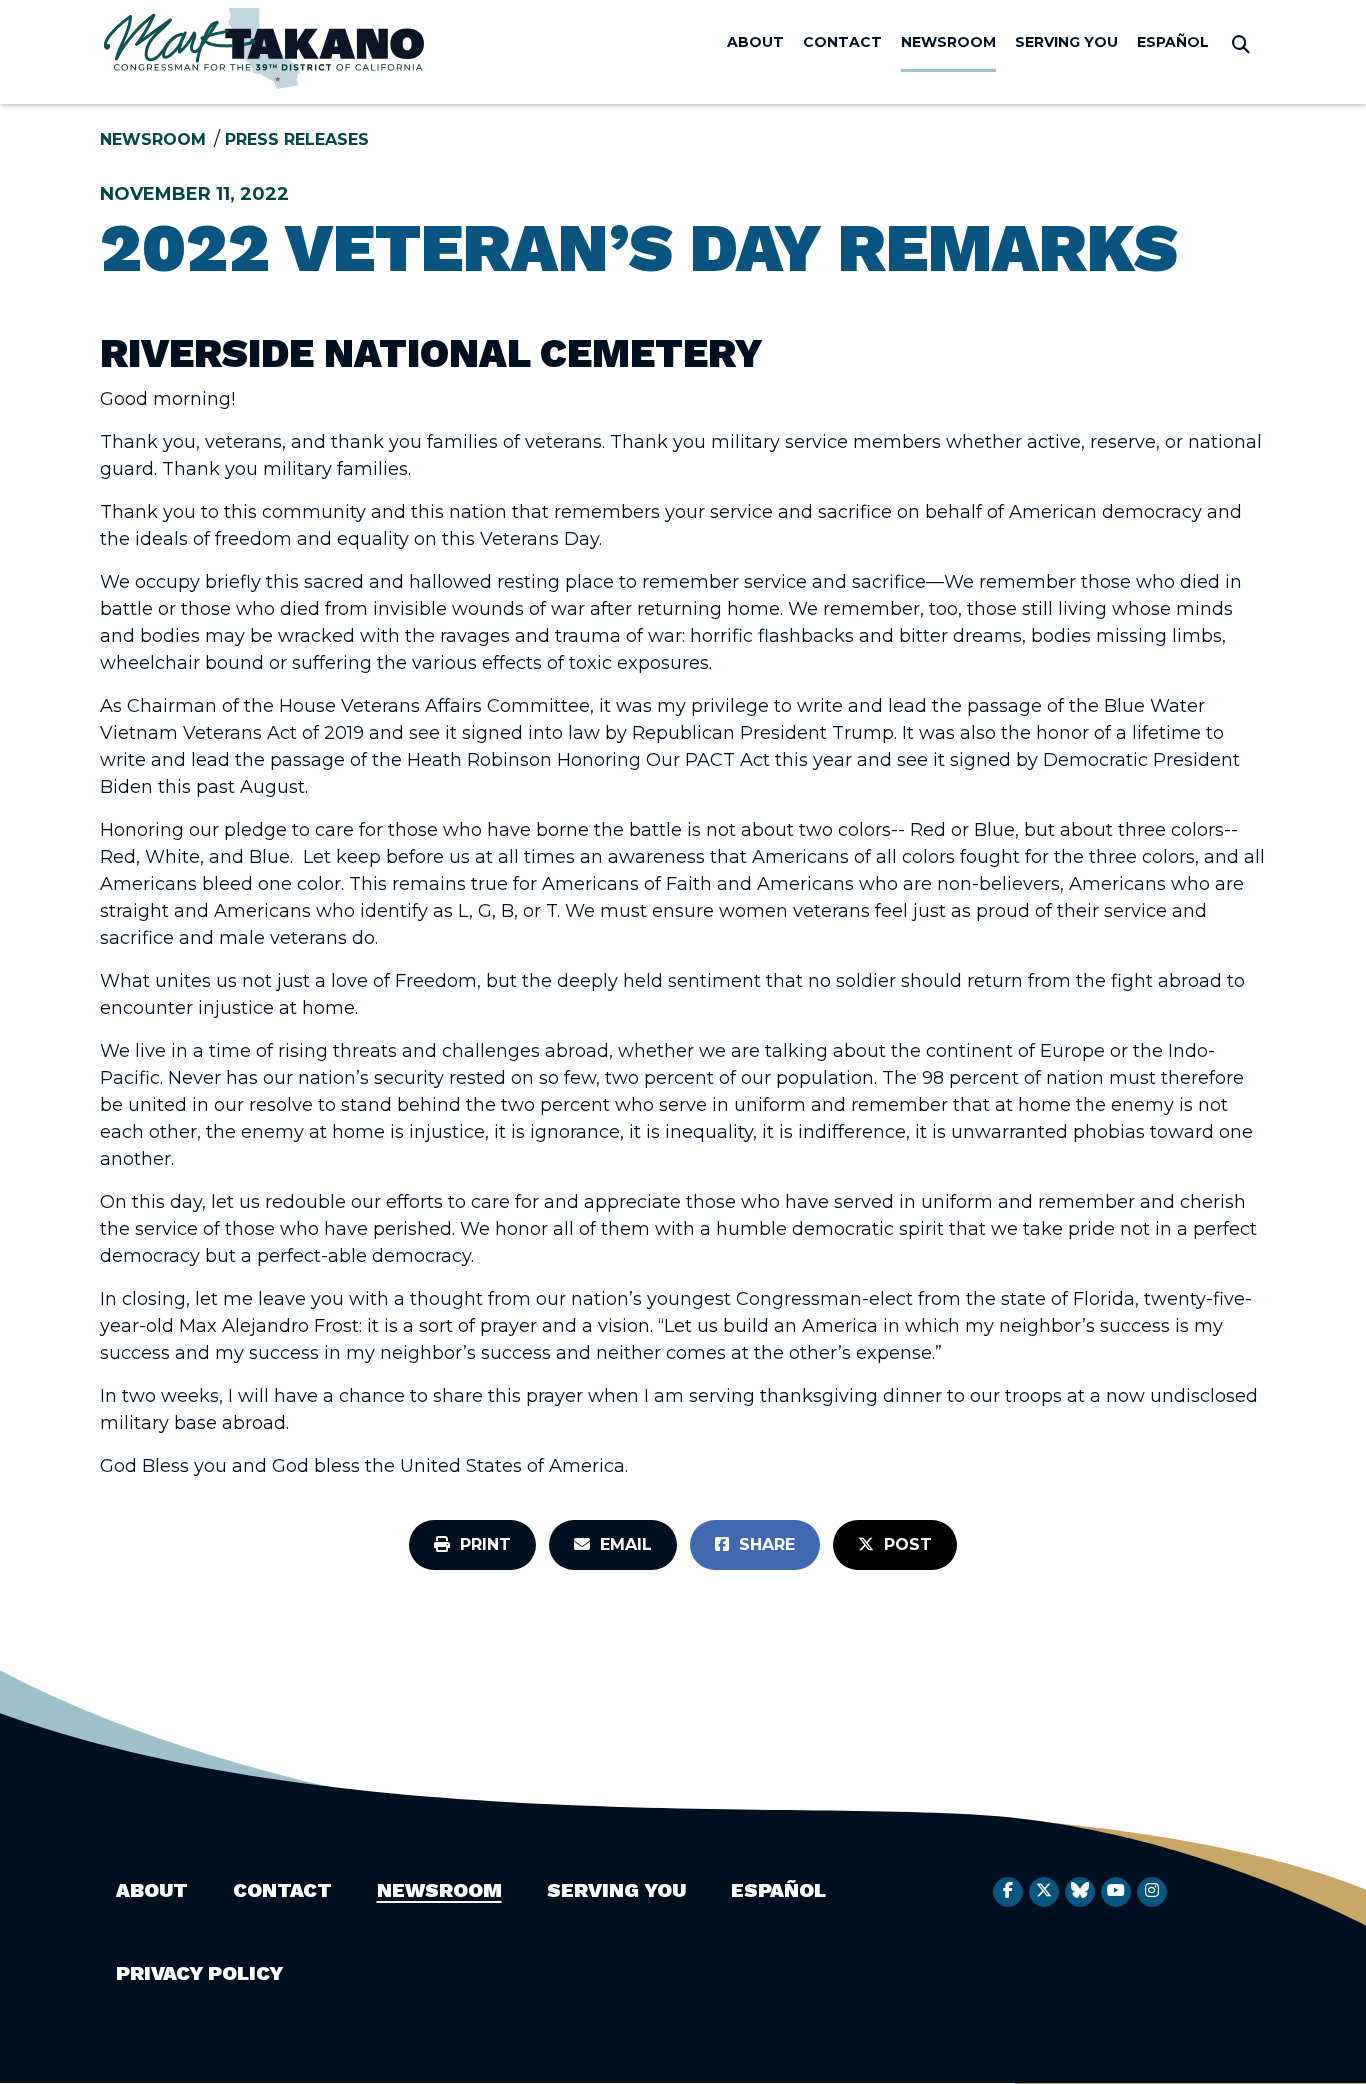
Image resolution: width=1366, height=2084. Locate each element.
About (755, 42)
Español (1173, 42)
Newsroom (948, 42)
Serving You (1066, 42)
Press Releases (297, 139)
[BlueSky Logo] (1080, 1892)
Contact (842, 42)
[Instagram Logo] (1152, 1892)
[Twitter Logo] (1044, 1892)
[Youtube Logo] (1116, 1892)
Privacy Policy (199, 1973)
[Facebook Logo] (1008, 1892)
